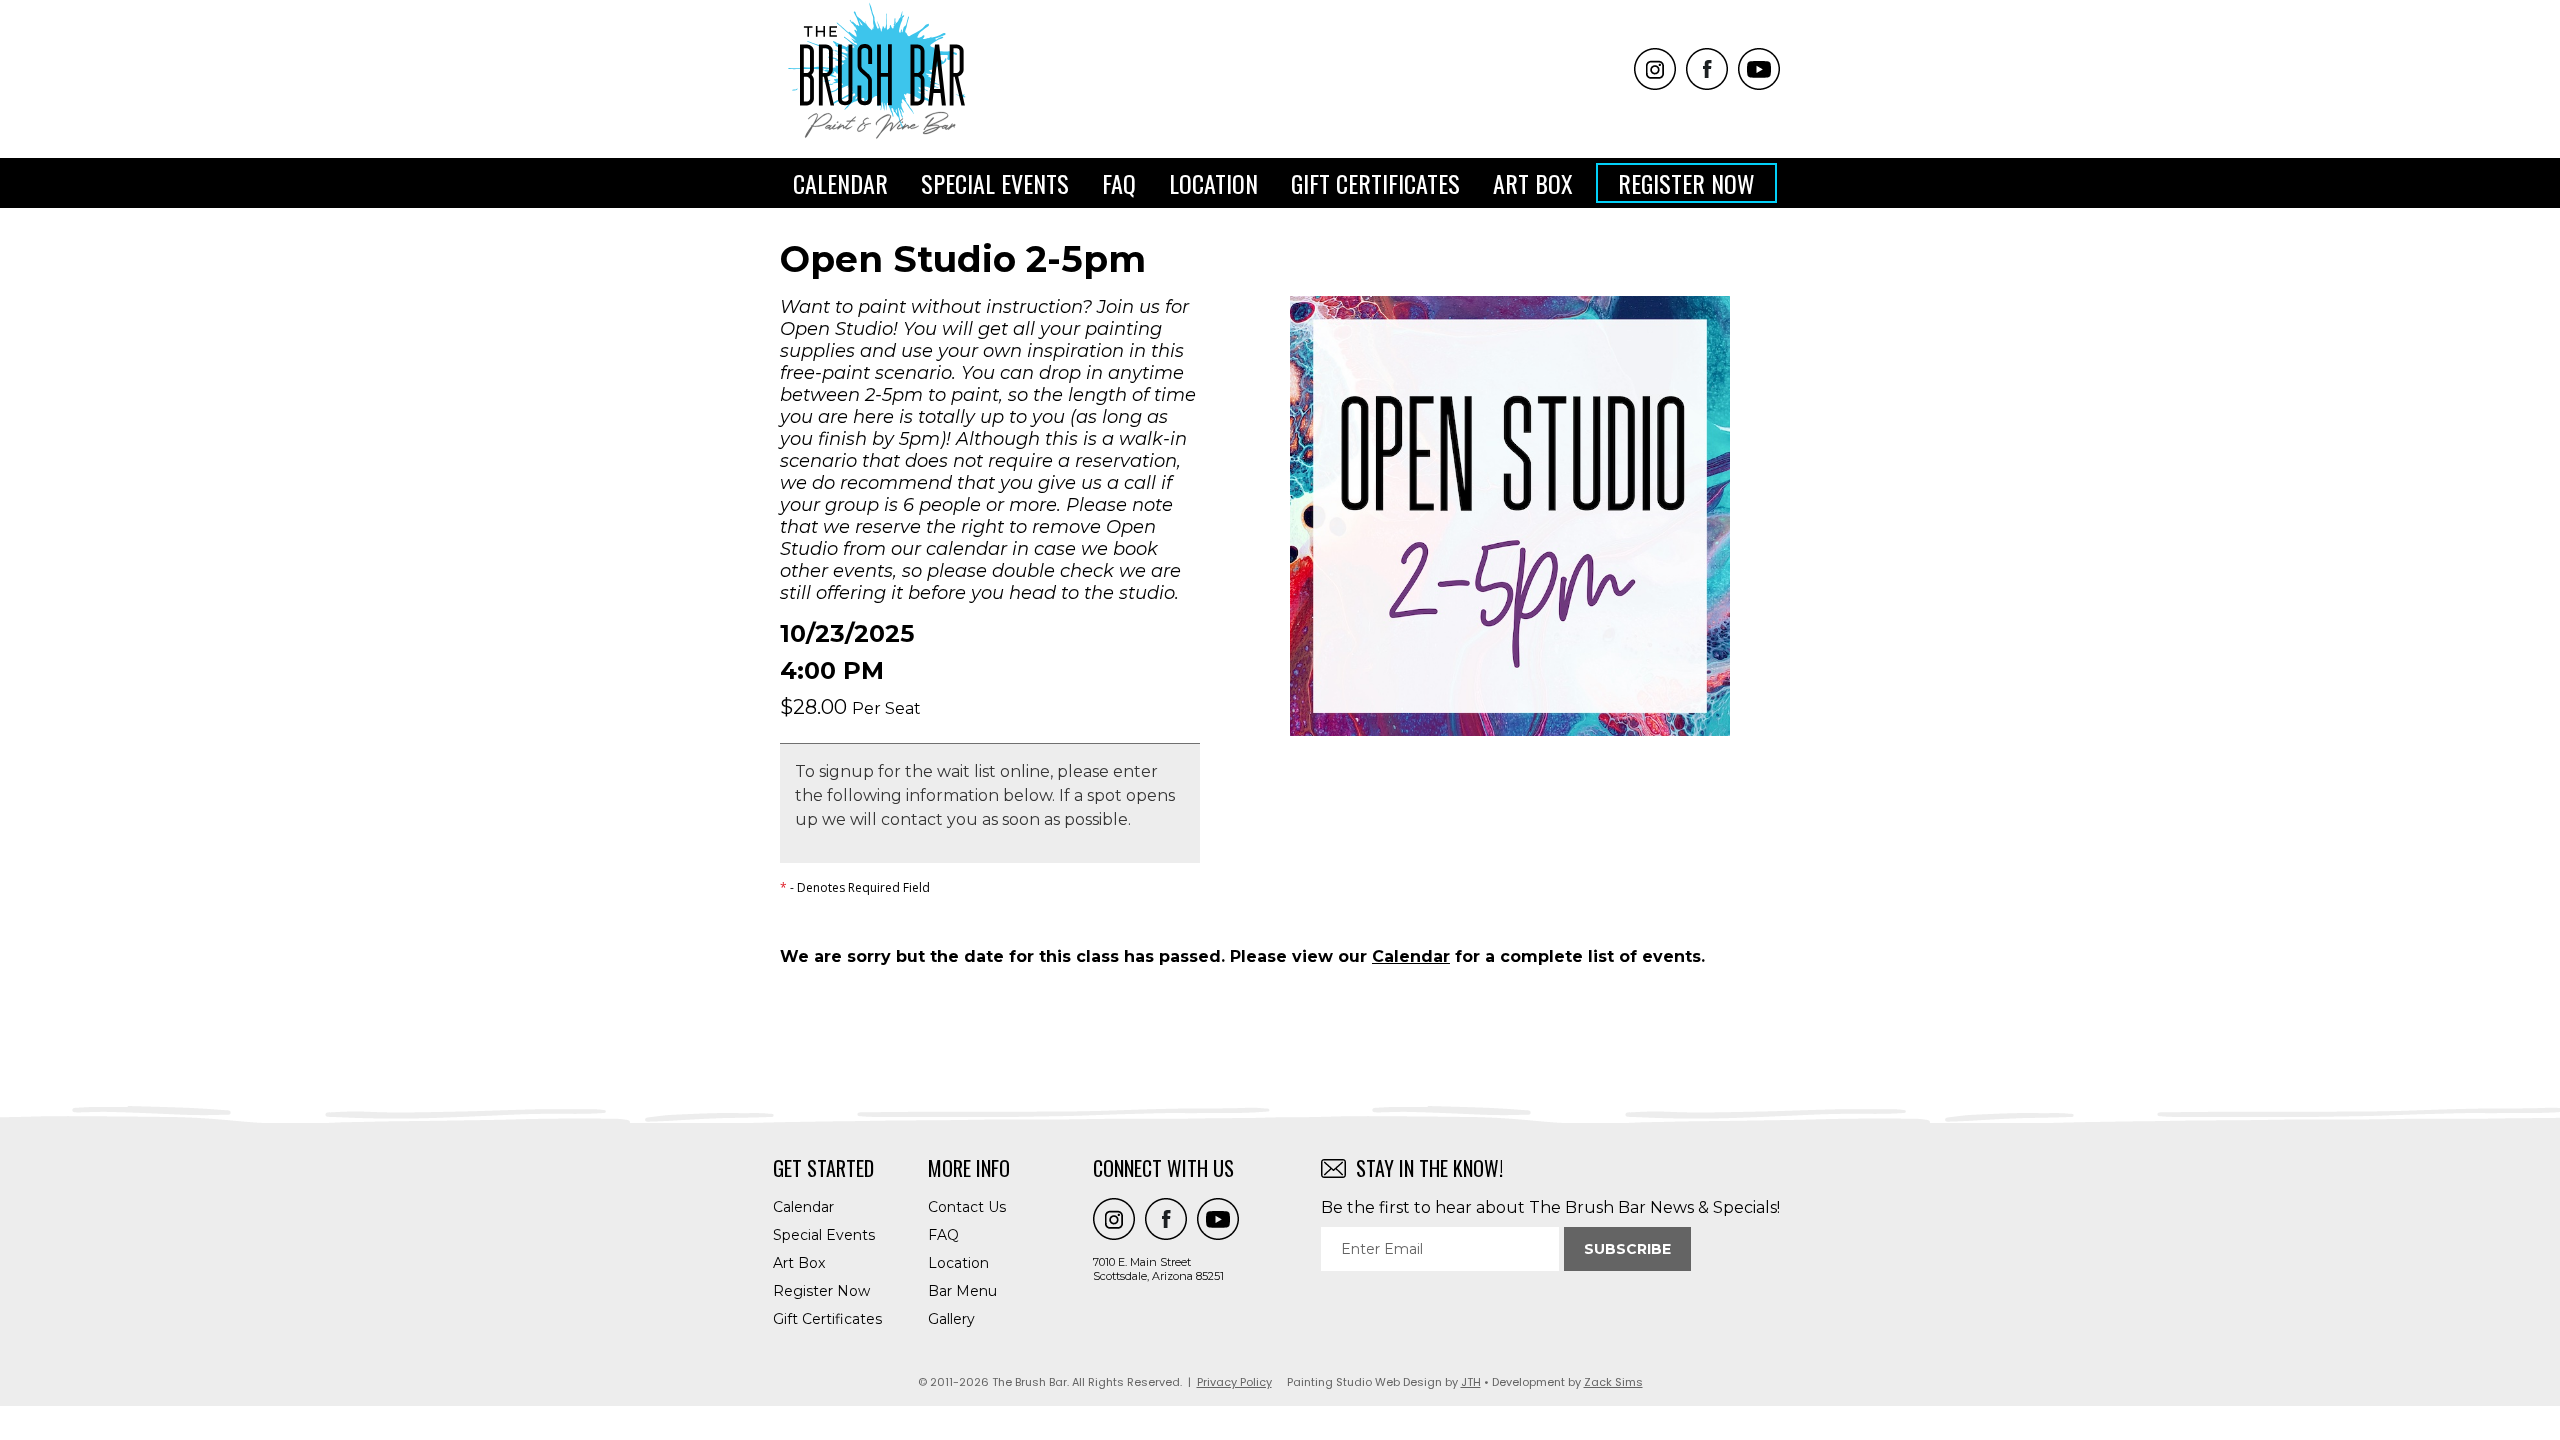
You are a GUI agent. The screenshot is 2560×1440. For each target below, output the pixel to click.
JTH (1471, 1382)
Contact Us (967, 1207)
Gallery (951, 1319)
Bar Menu (962, 1291)
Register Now (1686, 183)
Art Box (1533, 183)
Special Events (995, 183)
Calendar (840, 183)
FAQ (1119, 183)
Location (1213, 183)
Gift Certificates (1375, 183)
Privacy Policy (1234, 1382)
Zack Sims (1613, 1382)
